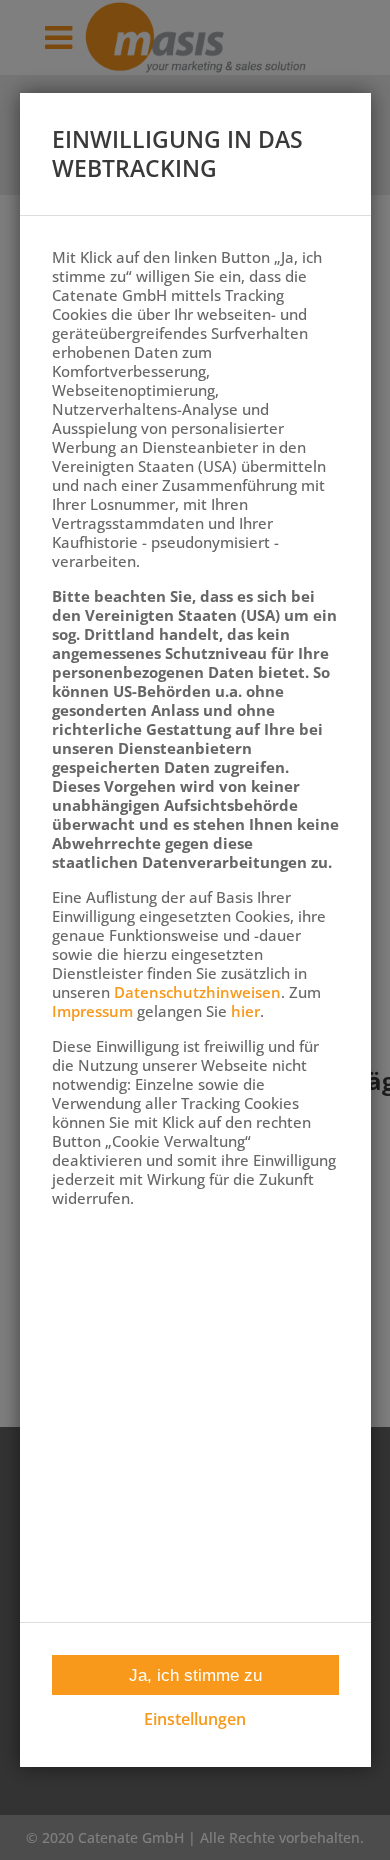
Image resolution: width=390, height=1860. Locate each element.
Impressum (92, 1011)
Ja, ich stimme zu (195, 1675)
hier (245, 1011)
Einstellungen (195, 1719)
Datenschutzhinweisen (197, 992)
